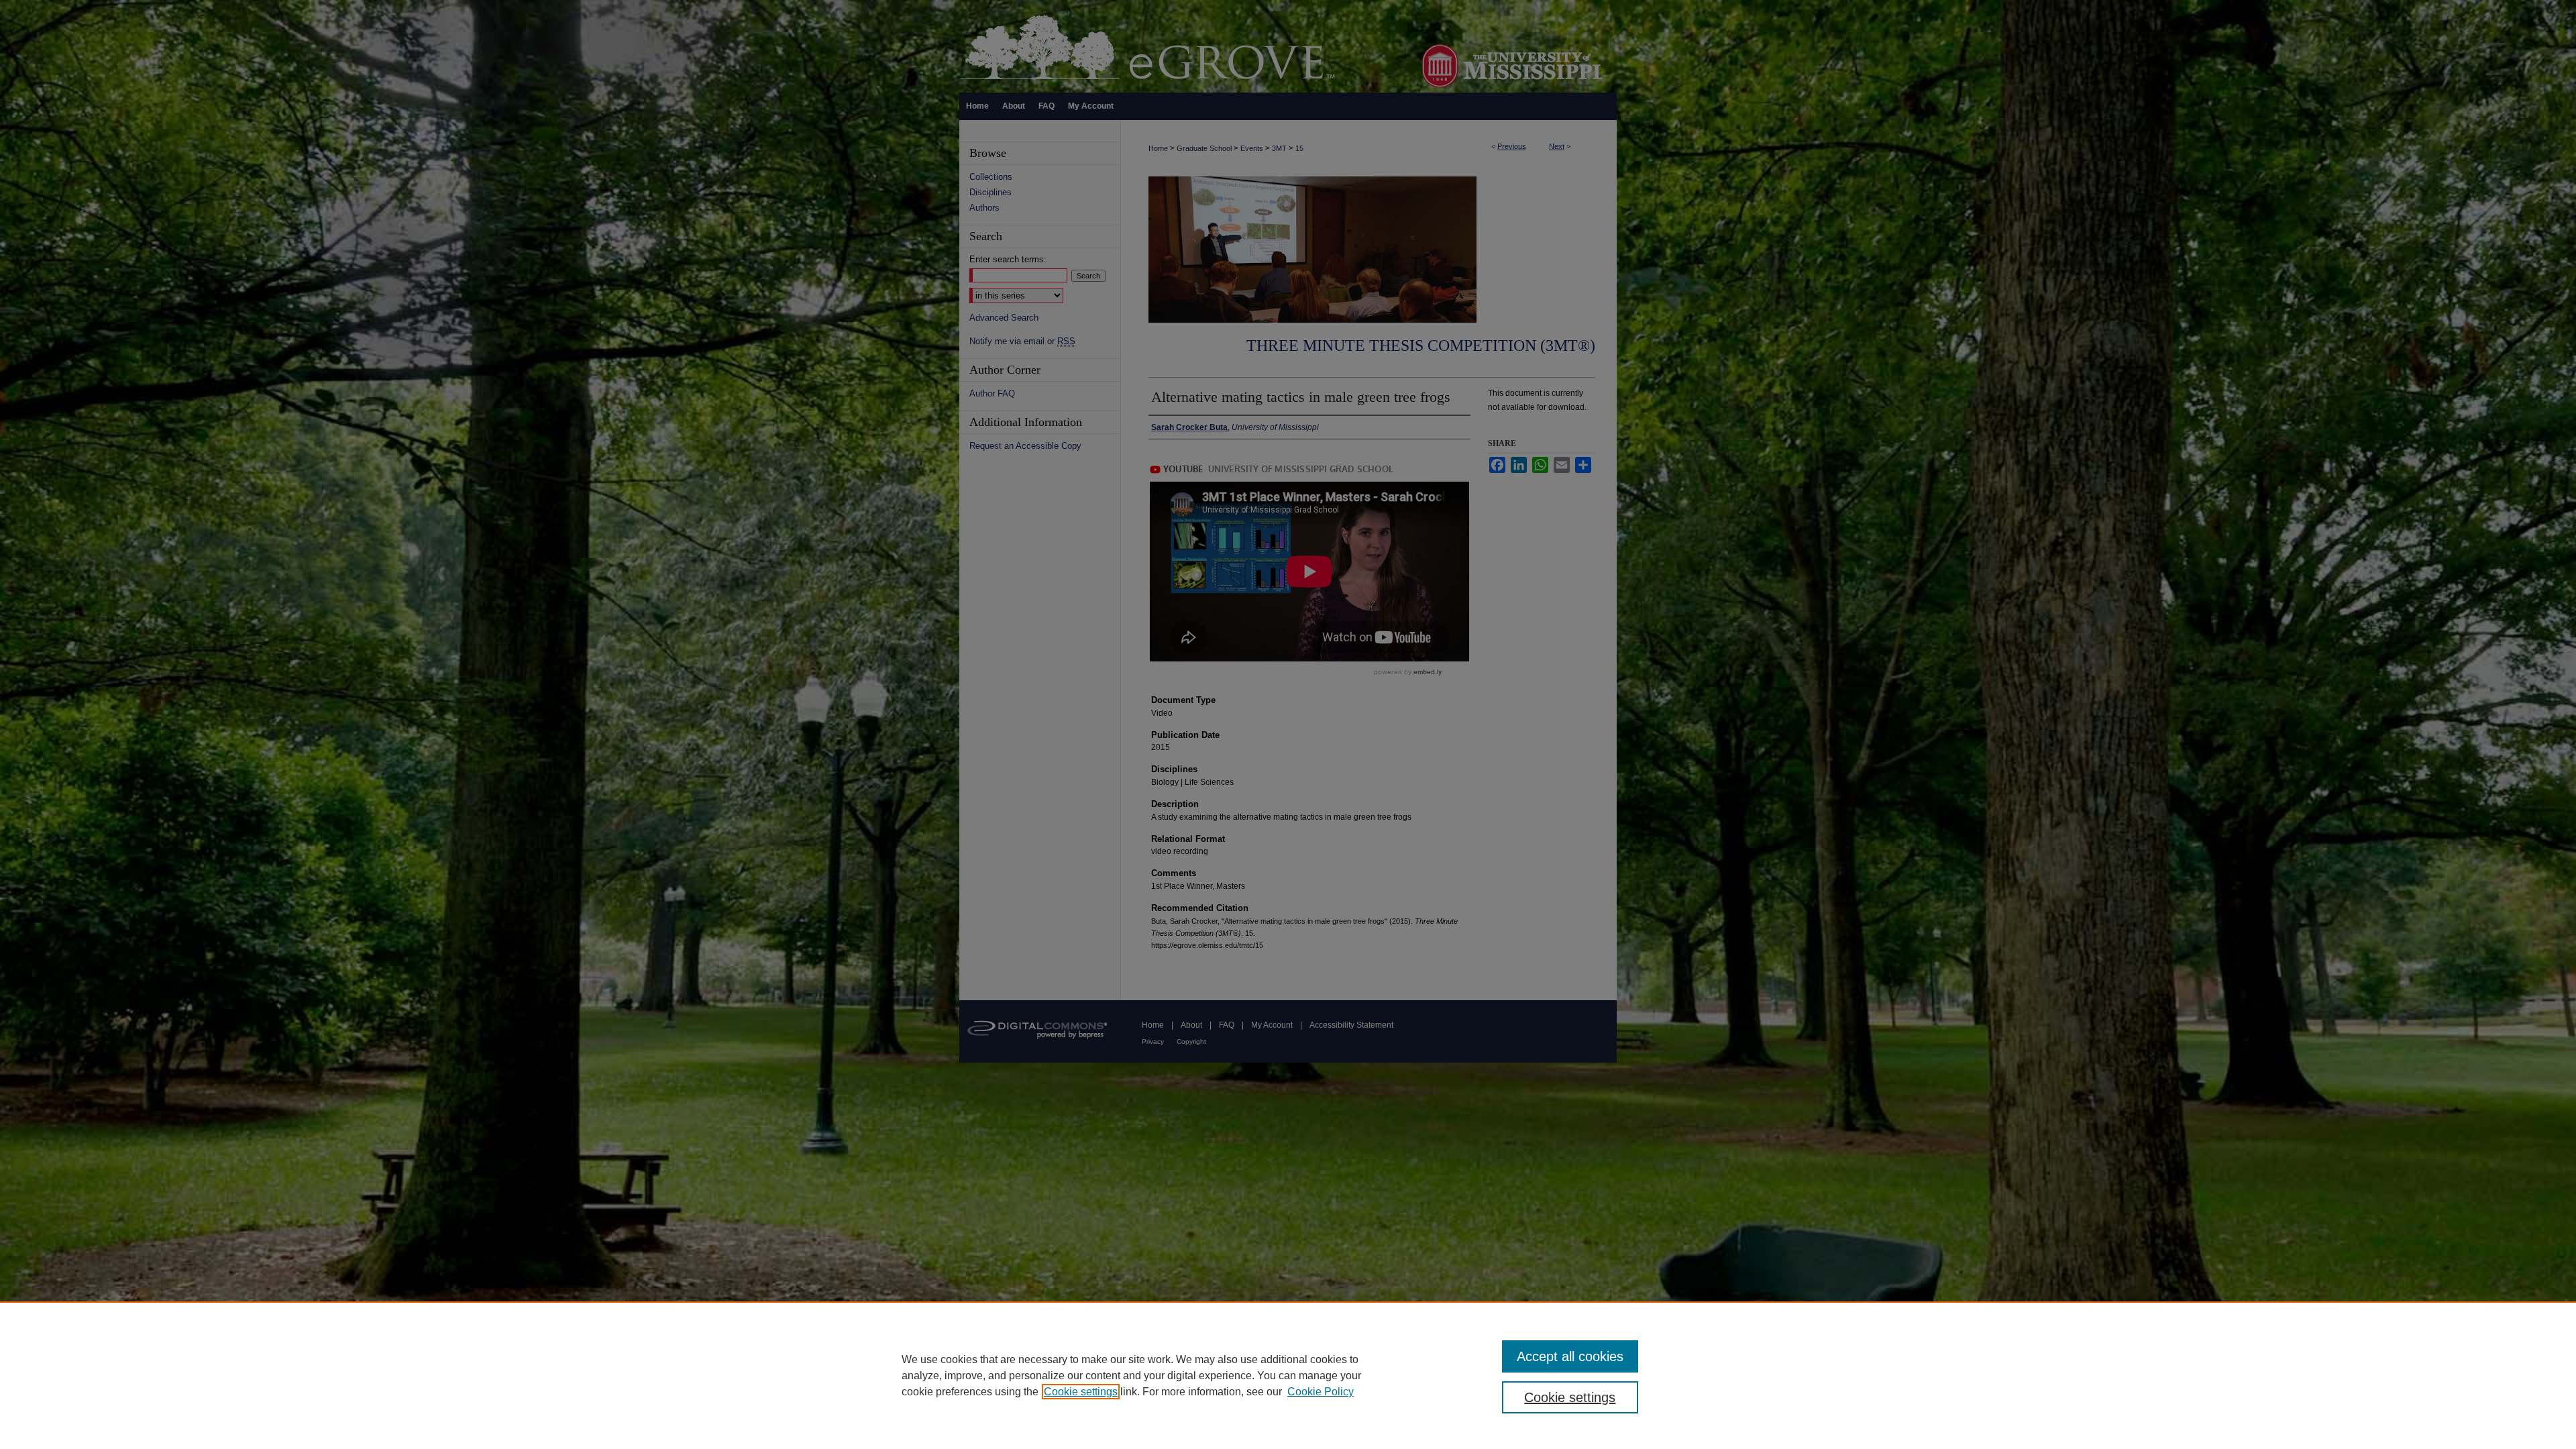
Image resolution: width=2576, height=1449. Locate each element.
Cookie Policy (1321, 1392)
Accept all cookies (1570, 1356)
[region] (1288, 1375)
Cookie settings (1081, 1392)
